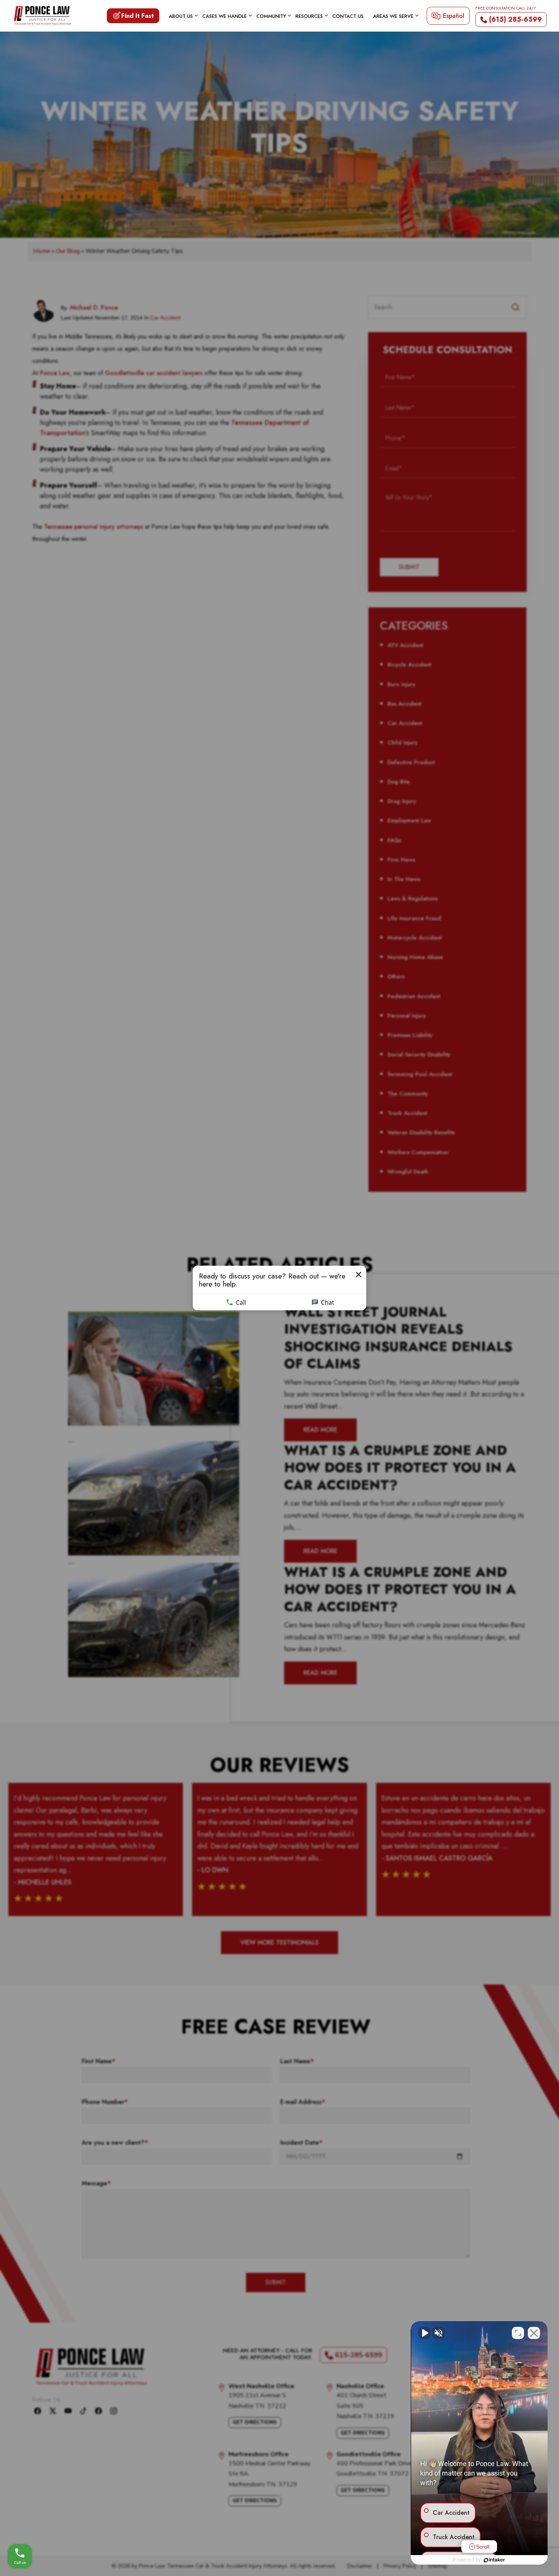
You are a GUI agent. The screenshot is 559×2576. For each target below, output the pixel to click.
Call (241, 1302)
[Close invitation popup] (359, 1275)
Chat (328, 1302)
